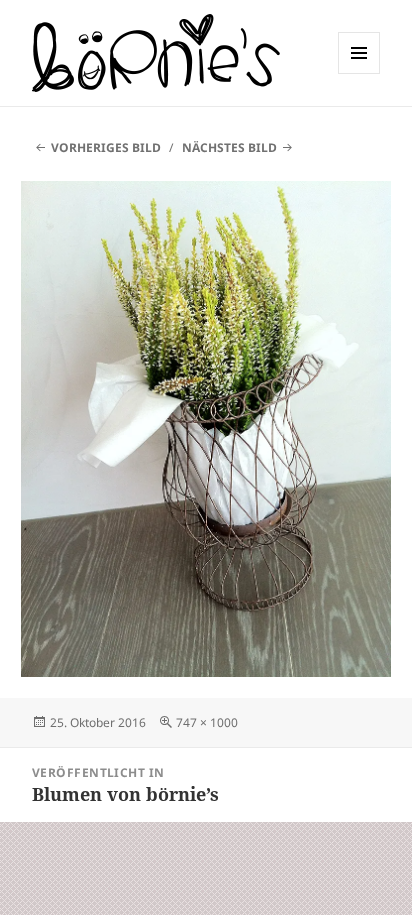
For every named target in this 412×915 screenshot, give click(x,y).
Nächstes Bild (229, 147)
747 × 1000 (207, 722)
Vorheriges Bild (106, 147)
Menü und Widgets (359, 73)
